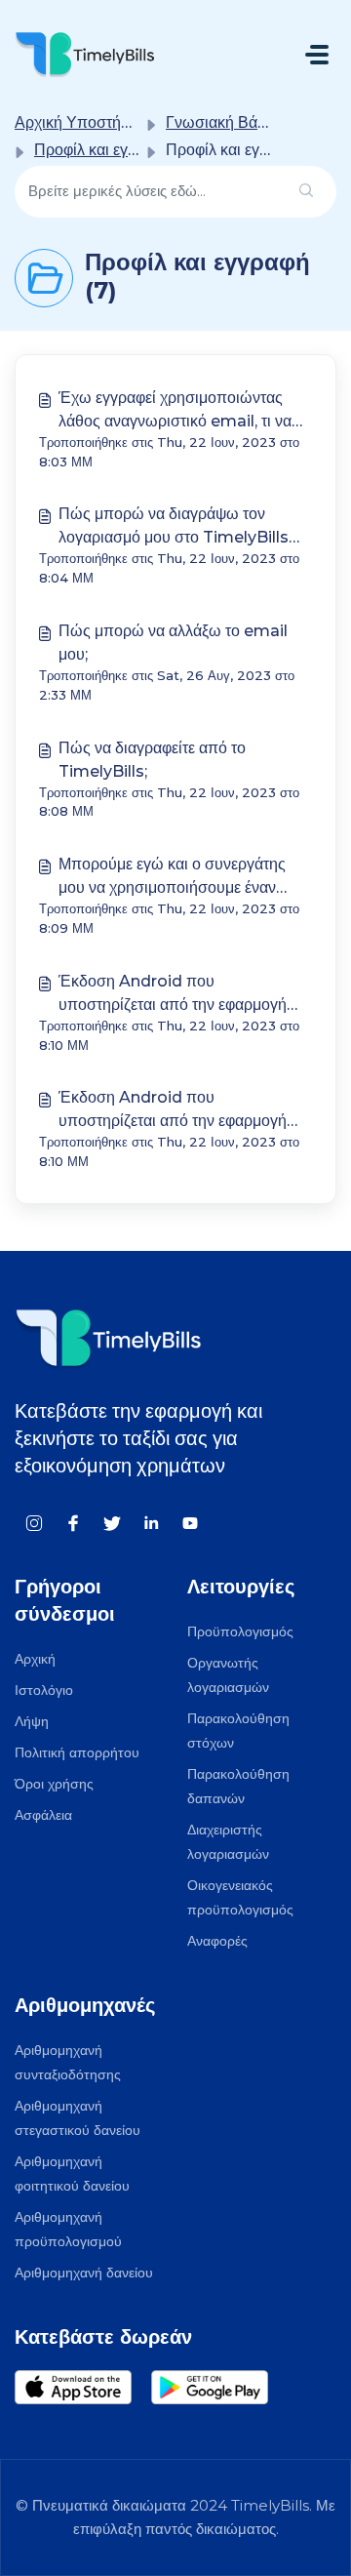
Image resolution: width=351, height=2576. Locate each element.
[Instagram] (34, 1522)
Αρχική (35, 1659)
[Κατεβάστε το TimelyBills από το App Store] (83, 2387)
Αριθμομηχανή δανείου (84, 2273)
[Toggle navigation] (317, 55)
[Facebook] (73, 1522)
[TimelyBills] (85, 54)
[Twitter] (112, 1522)
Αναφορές (217, 1941)
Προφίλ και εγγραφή (103, 150)
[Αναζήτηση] (306, 192)
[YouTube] (190, 1522)
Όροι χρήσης (54, 1784)
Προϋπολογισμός (240, 1631)
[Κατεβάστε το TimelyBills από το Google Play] (219, 2387)
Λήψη (32, 1721)
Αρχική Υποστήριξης (86, 122)
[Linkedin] (151, 1522)
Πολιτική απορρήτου (77, 1752)
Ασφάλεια (43, 1815)
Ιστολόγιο (44, 1690)
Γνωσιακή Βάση (221, 122)
